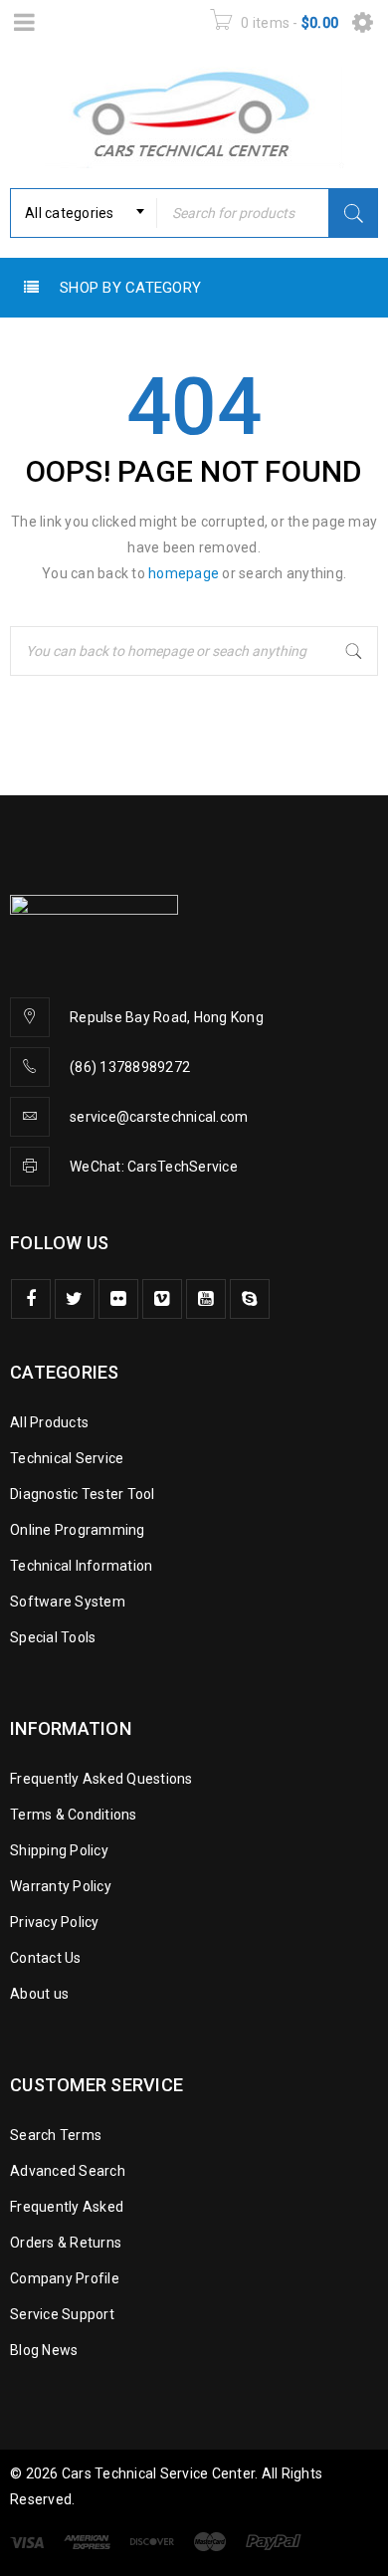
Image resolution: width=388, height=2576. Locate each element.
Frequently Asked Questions (101, 1779)
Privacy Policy (55, 1922)
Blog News (44, 2350)
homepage (184, 573)
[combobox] (84, 213)
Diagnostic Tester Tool (83, 1494)
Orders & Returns (66, 2243)
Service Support (62, 2314)
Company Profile (65, 2278)
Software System (68, 1602)
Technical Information (81, 1566)
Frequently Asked (67, 2207)
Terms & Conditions (74, 1815)
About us (39, 1994)
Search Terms (56, 2135)
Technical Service (67, 1458)
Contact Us (46, 1958)
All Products (49, 1422)
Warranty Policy (61, 1886)
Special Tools (53, 1637)
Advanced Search (68, 2171)
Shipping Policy (59, 1850)
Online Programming (78, 1530)
